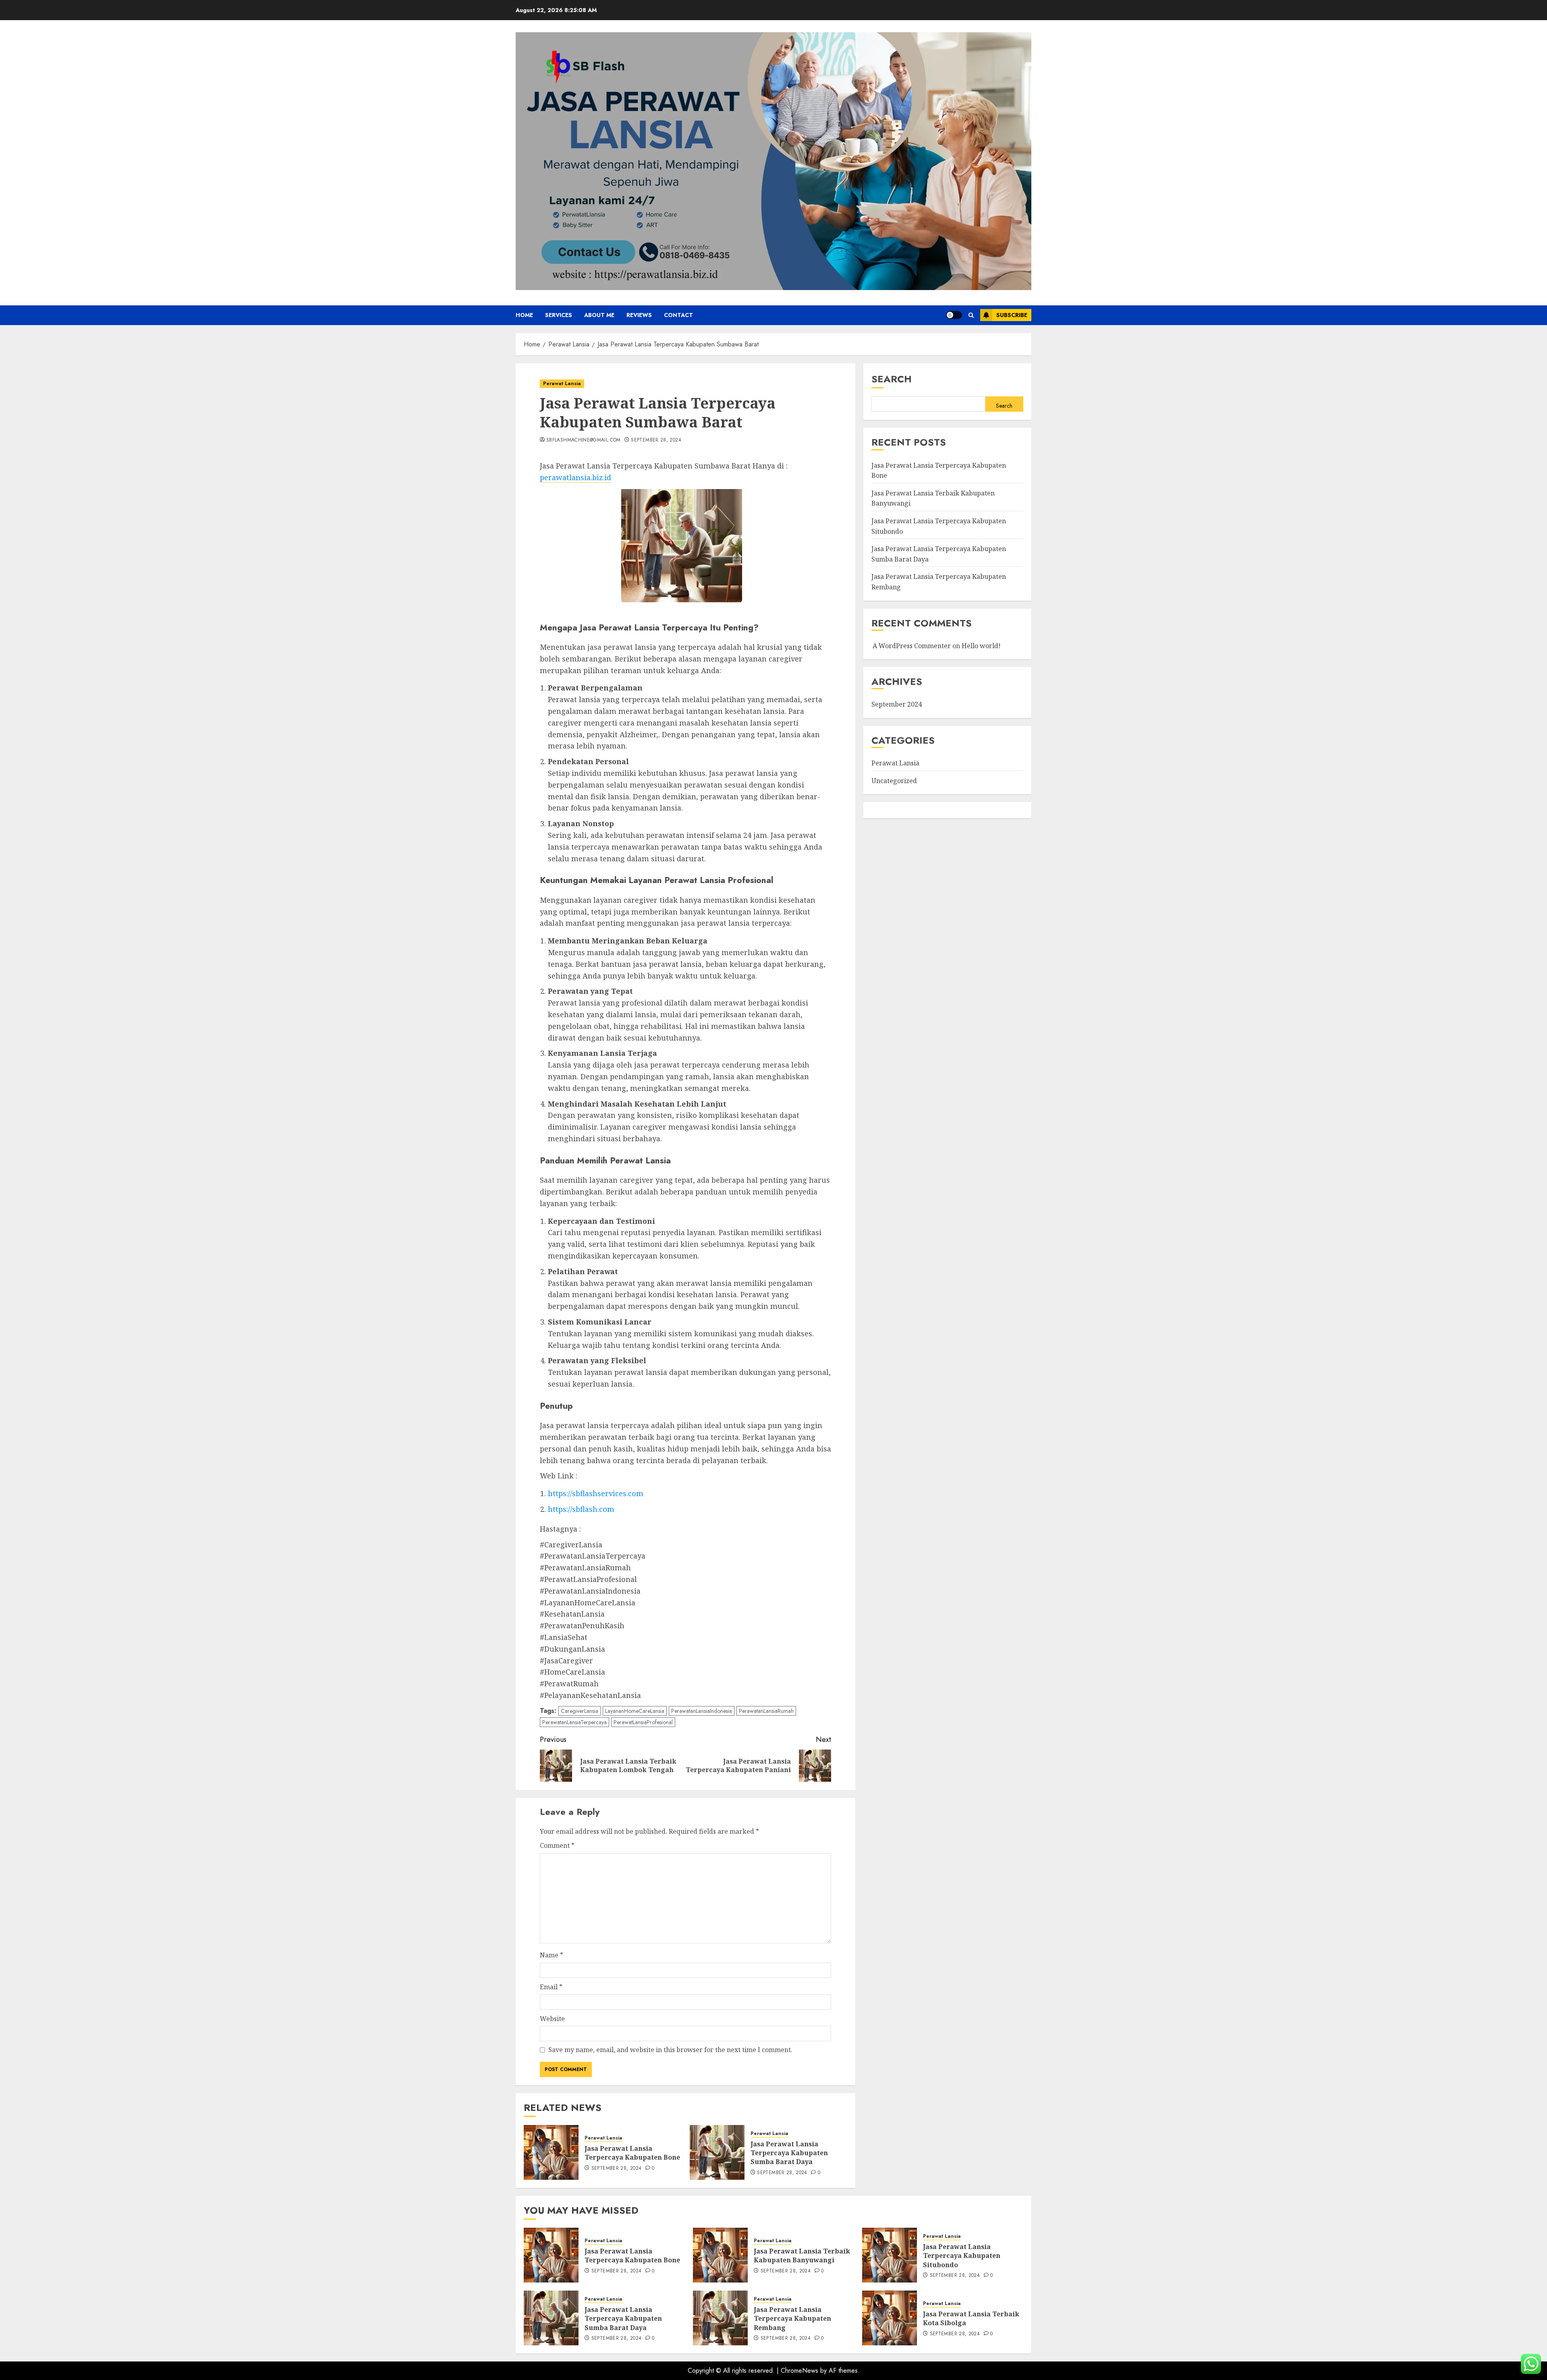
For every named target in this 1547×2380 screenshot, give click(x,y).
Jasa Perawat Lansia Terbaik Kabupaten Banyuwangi (802, 2256)
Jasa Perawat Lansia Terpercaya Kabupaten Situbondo (962, 2256)
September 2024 (897, 705)
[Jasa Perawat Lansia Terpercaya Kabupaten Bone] (551, 2152)
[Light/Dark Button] (954, 315)
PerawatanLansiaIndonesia (702, 1711)
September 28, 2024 (656, 440)
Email (551, 1987)
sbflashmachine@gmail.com (584, 440)
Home (524, 315)
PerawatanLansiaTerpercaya (574, 1722)
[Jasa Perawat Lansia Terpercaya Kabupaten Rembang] (720, 2318)
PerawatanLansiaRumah (766, 1711)
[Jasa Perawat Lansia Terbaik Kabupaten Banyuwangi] (720, 2255)
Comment (557, 1845)
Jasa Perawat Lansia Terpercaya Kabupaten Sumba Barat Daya (789, 2153)
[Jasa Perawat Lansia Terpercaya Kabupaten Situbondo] (890, 2255)
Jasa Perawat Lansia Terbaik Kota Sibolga (971, 2318)
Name (552, 1955)
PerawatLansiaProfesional (643, 1722)
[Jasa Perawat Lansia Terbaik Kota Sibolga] (890, 2318)
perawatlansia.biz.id (575, 477)
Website (552, 2019)
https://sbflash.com (581, 1509)
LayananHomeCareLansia (635, 1711)
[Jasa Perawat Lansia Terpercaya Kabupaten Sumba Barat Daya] (717, 2152)
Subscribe (1012, 315)
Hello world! (981, 646)
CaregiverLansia (580, 1711)
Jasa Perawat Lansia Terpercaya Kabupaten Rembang (792, 2319)
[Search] (971, 315)
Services (559, 315)
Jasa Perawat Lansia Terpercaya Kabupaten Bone (632, 2153)
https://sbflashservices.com (596, 1493)
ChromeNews (799, 2371)
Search (892, 379)
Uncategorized (894, 781)
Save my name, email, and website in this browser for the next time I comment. (670, 2050)
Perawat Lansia (562, 384)
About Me (599, 315)
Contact (678, 315)
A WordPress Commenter (912, 646)
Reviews (639, 315)
